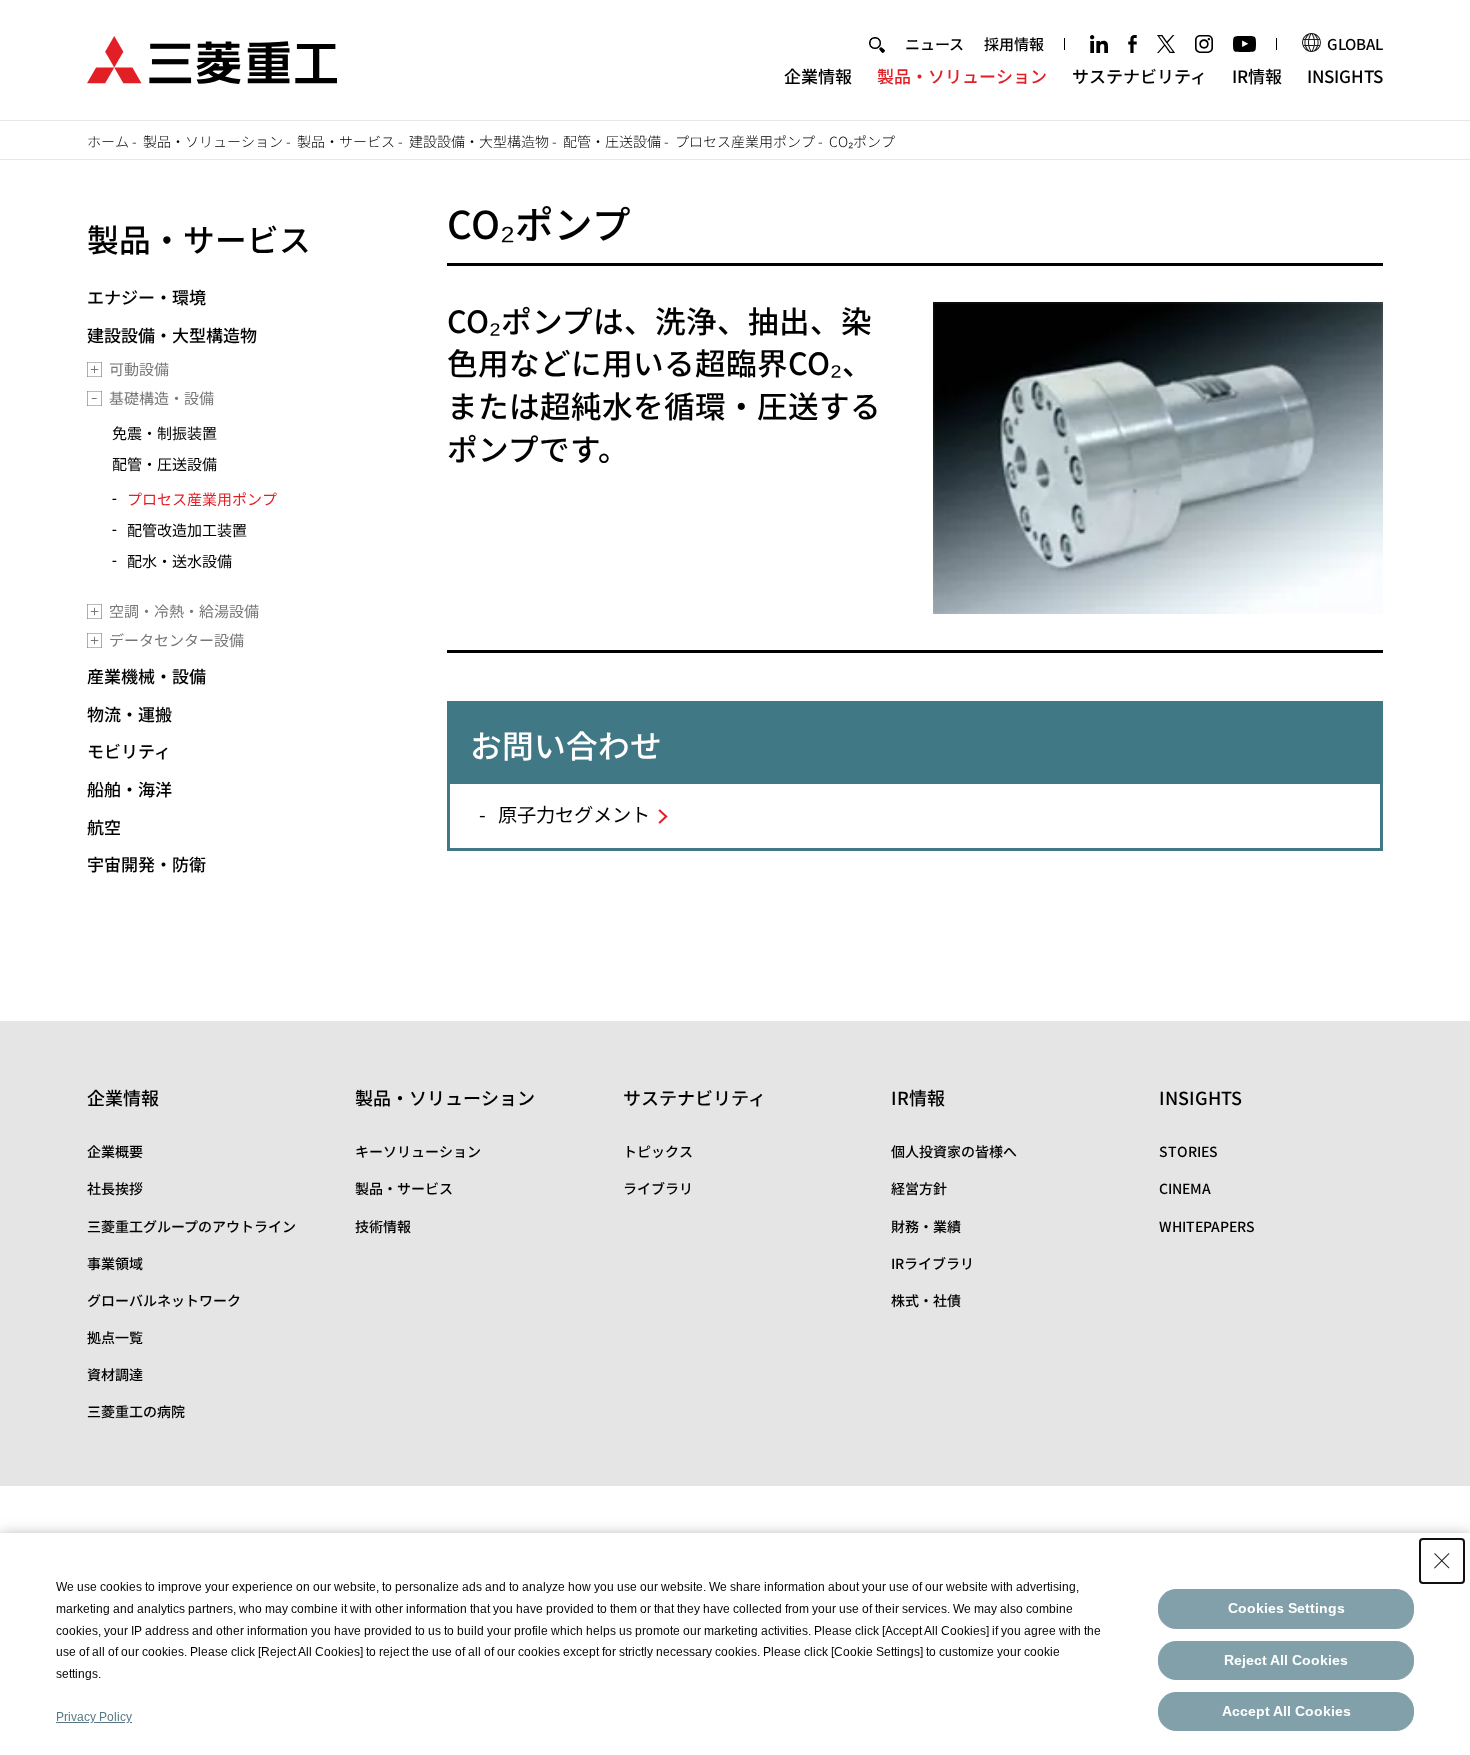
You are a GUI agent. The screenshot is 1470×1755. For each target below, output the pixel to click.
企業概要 (115, 1151)
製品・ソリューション (962, 75)
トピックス (658, 1151)
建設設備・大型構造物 (479, 141)
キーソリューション (418, 1151)
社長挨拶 (115, 1188)
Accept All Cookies (1286, 1711)
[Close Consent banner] (1442, 1561)
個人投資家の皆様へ (954, 1151)
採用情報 (1014, 43)
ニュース (934, 43)
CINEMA (1185, 1188)
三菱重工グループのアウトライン (191, 1226)
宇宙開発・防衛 (146, 863)
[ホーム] (212, 57)
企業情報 (818, 75)
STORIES (1188, 1151)
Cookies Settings (1286, 1608)
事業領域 (115, 1263)
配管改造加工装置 (187, 529)
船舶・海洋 (129, 788)
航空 (104, 826)
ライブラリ (658, 1188)
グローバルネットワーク (164, 1300)
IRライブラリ (932, 1263)
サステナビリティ (1139, 75)
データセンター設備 (176, 639)
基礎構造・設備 (161, 397)
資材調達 (115, 1374)
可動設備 (139, 368)
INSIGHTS (1345, 75)
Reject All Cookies (1286, 1660)
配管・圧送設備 (612, 141)
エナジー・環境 (146, 296)
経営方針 (919, 1188)
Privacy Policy (94, 1717)
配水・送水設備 (179, 560)
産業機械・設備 (146, 675)
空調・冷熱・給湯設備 (184, 610)
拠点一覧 (115, 1337)
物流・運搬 (129, 713)
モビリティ (129, 750)
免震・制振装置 (164, 432)
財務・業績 (926, 1226)
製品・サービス (346, 141)
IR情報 (1257, 75)
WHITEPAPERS (1207, 1226)
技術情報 (383, 1226)
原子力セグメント (574, 814)
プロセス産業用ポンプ (745, 141)
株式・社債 (926, 1300)
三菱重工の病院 (136, 1411)
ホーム (108, 141)
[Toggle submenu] (94, 369)
